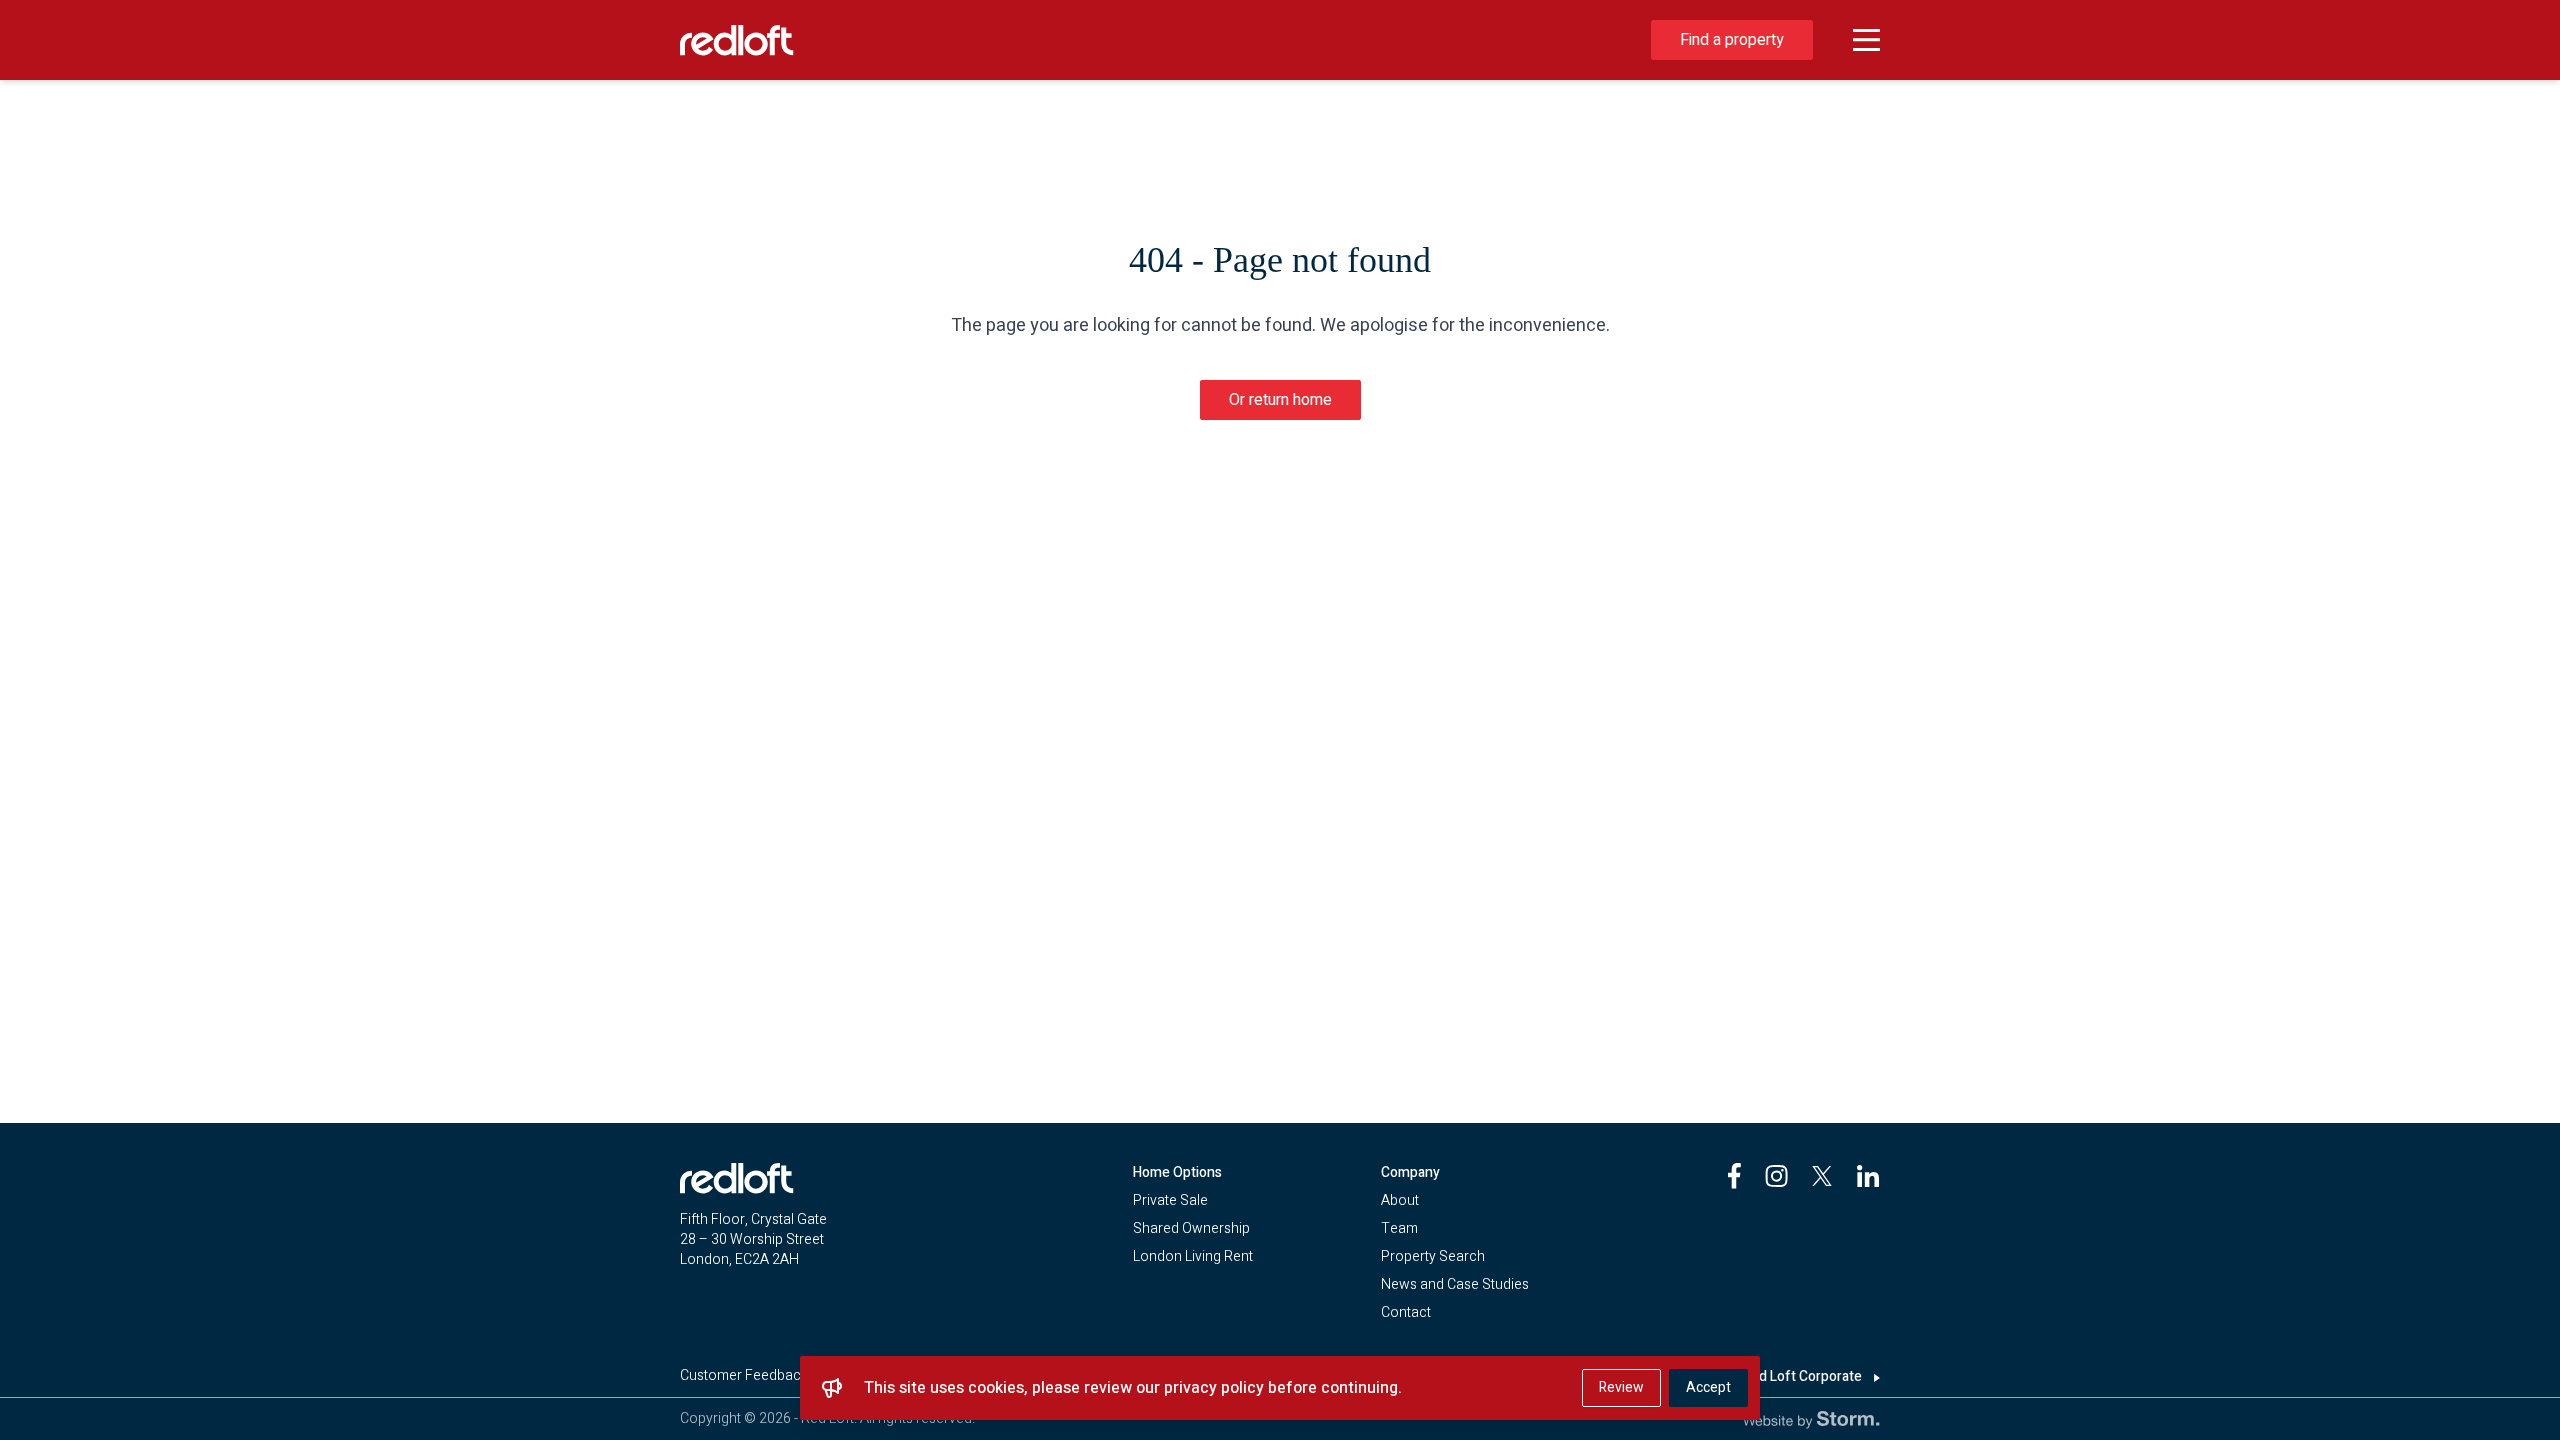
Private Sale (1170, 1200)
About (1400, 1200)
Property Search (1433, 1256)
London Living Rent (1193, 1256)
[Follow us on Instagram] (1776, 1176)
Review (1621, 1387)
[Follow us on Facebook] (1734, 1176)
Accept (1708, 1387)
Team (1399, 1228)
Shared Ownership (1191, 1228)
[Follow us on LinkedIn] (1868, 1176)
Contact (1406, 1312)
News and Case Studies (1455, 1284)
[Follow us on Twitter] (1822, 1176)
